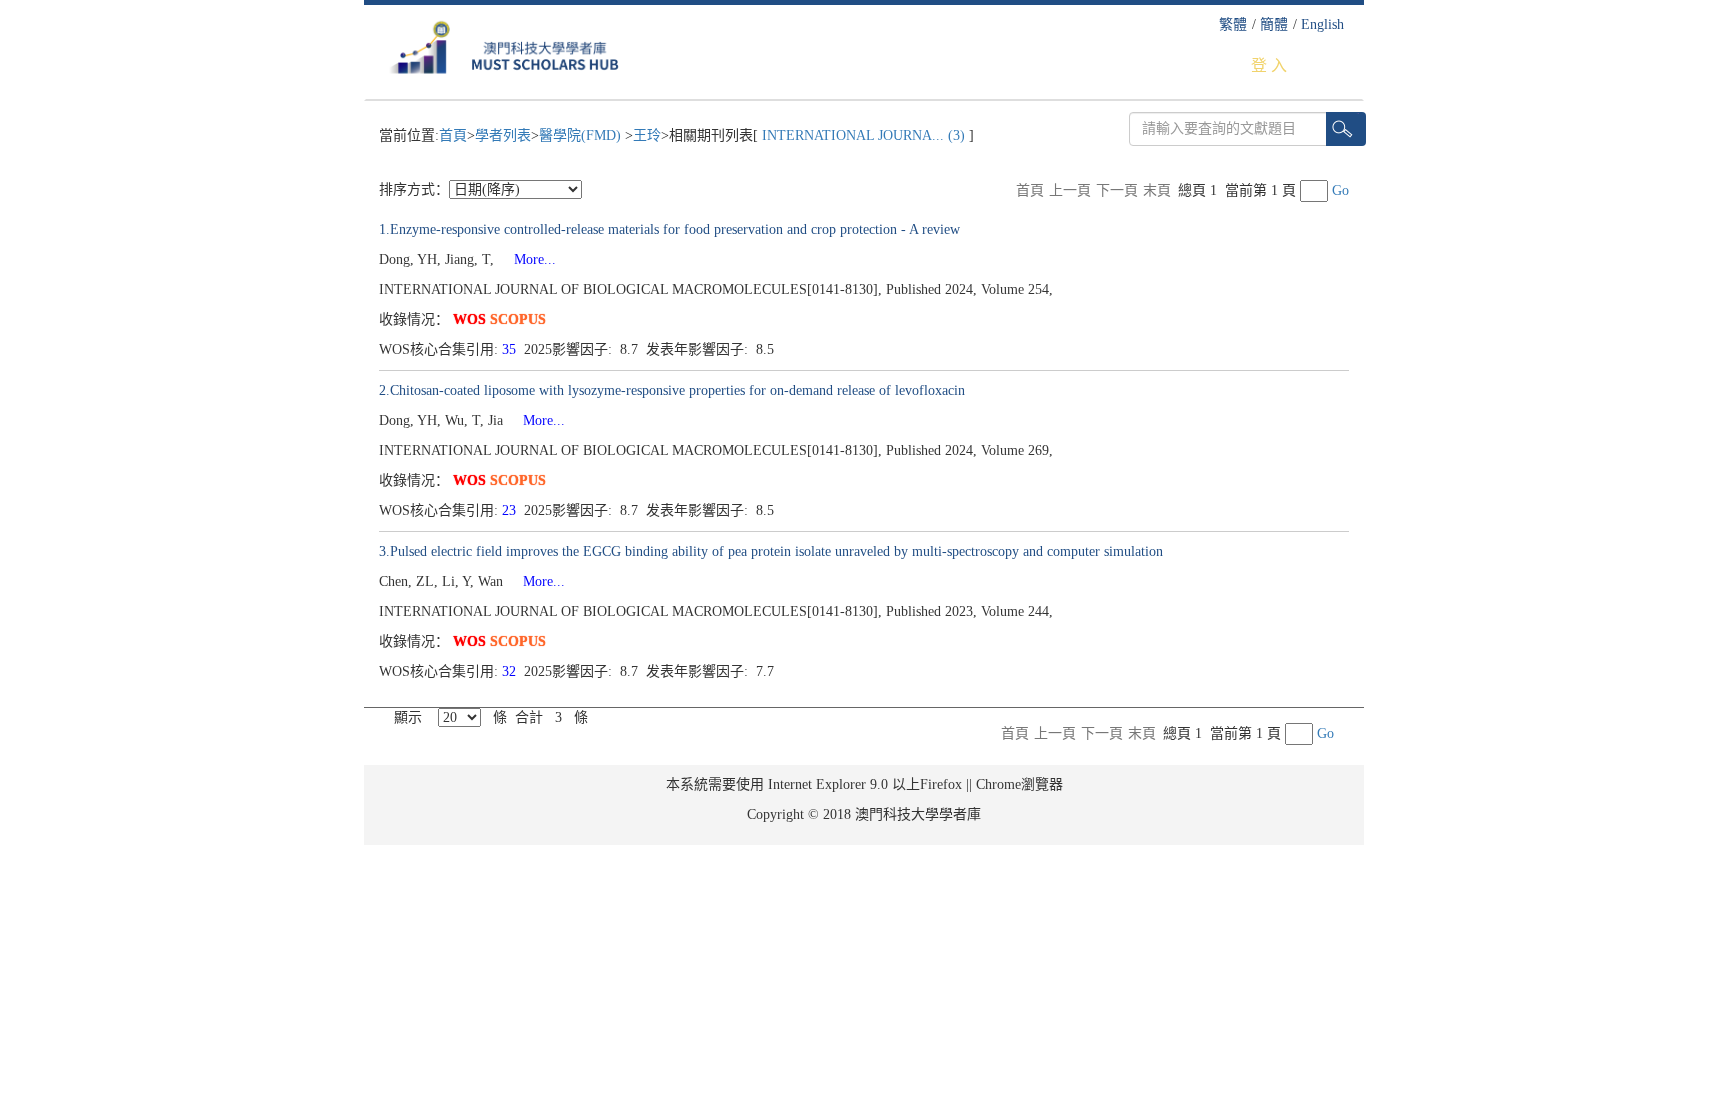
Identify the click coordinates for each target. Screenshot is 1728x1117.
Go (1340, 190)
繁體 (1233, 24)
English (1322, 24)
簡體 (1274, 24)
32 (511, 671)
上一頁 (1070, 190)
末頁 (1157, 190)
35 (511, 349)
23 (511, 510)
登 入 (1269, 65)
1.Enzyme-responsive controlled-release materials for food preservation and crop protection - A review (669, 229)
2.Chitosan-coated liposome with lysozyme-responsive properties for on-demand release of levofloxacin (672, 390)
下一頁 (1117, 190)
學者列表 (503, 135)
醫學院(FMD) (582, 135)
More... (527, 259)
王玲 (647, 135)
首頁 (453, 135)
